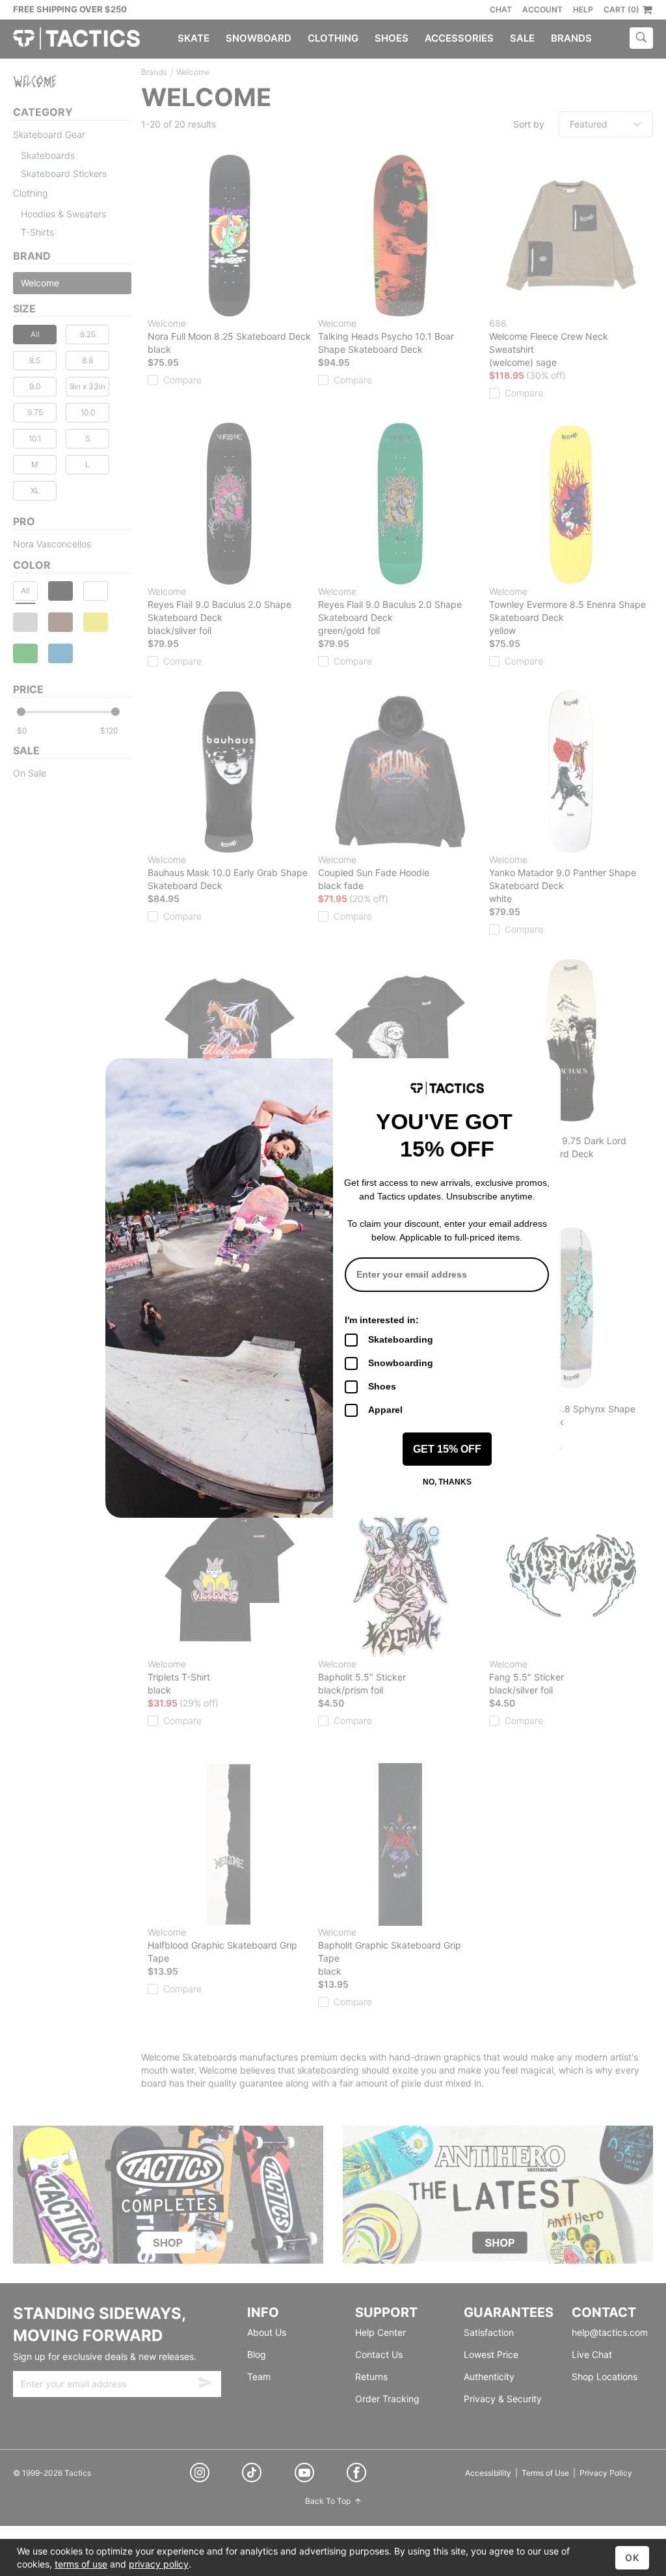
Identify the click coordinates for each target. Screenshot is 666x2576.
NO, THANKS (447, 1482)
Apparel (385, 1410)
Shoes (382, 1386)
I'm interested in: (382, 1320)
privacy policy (159, 2564)
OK (632, 2557)
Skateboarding (401, 1339)
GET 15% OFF (447, 1449)
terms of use (81, 2564)
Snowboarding (401, 1363)
